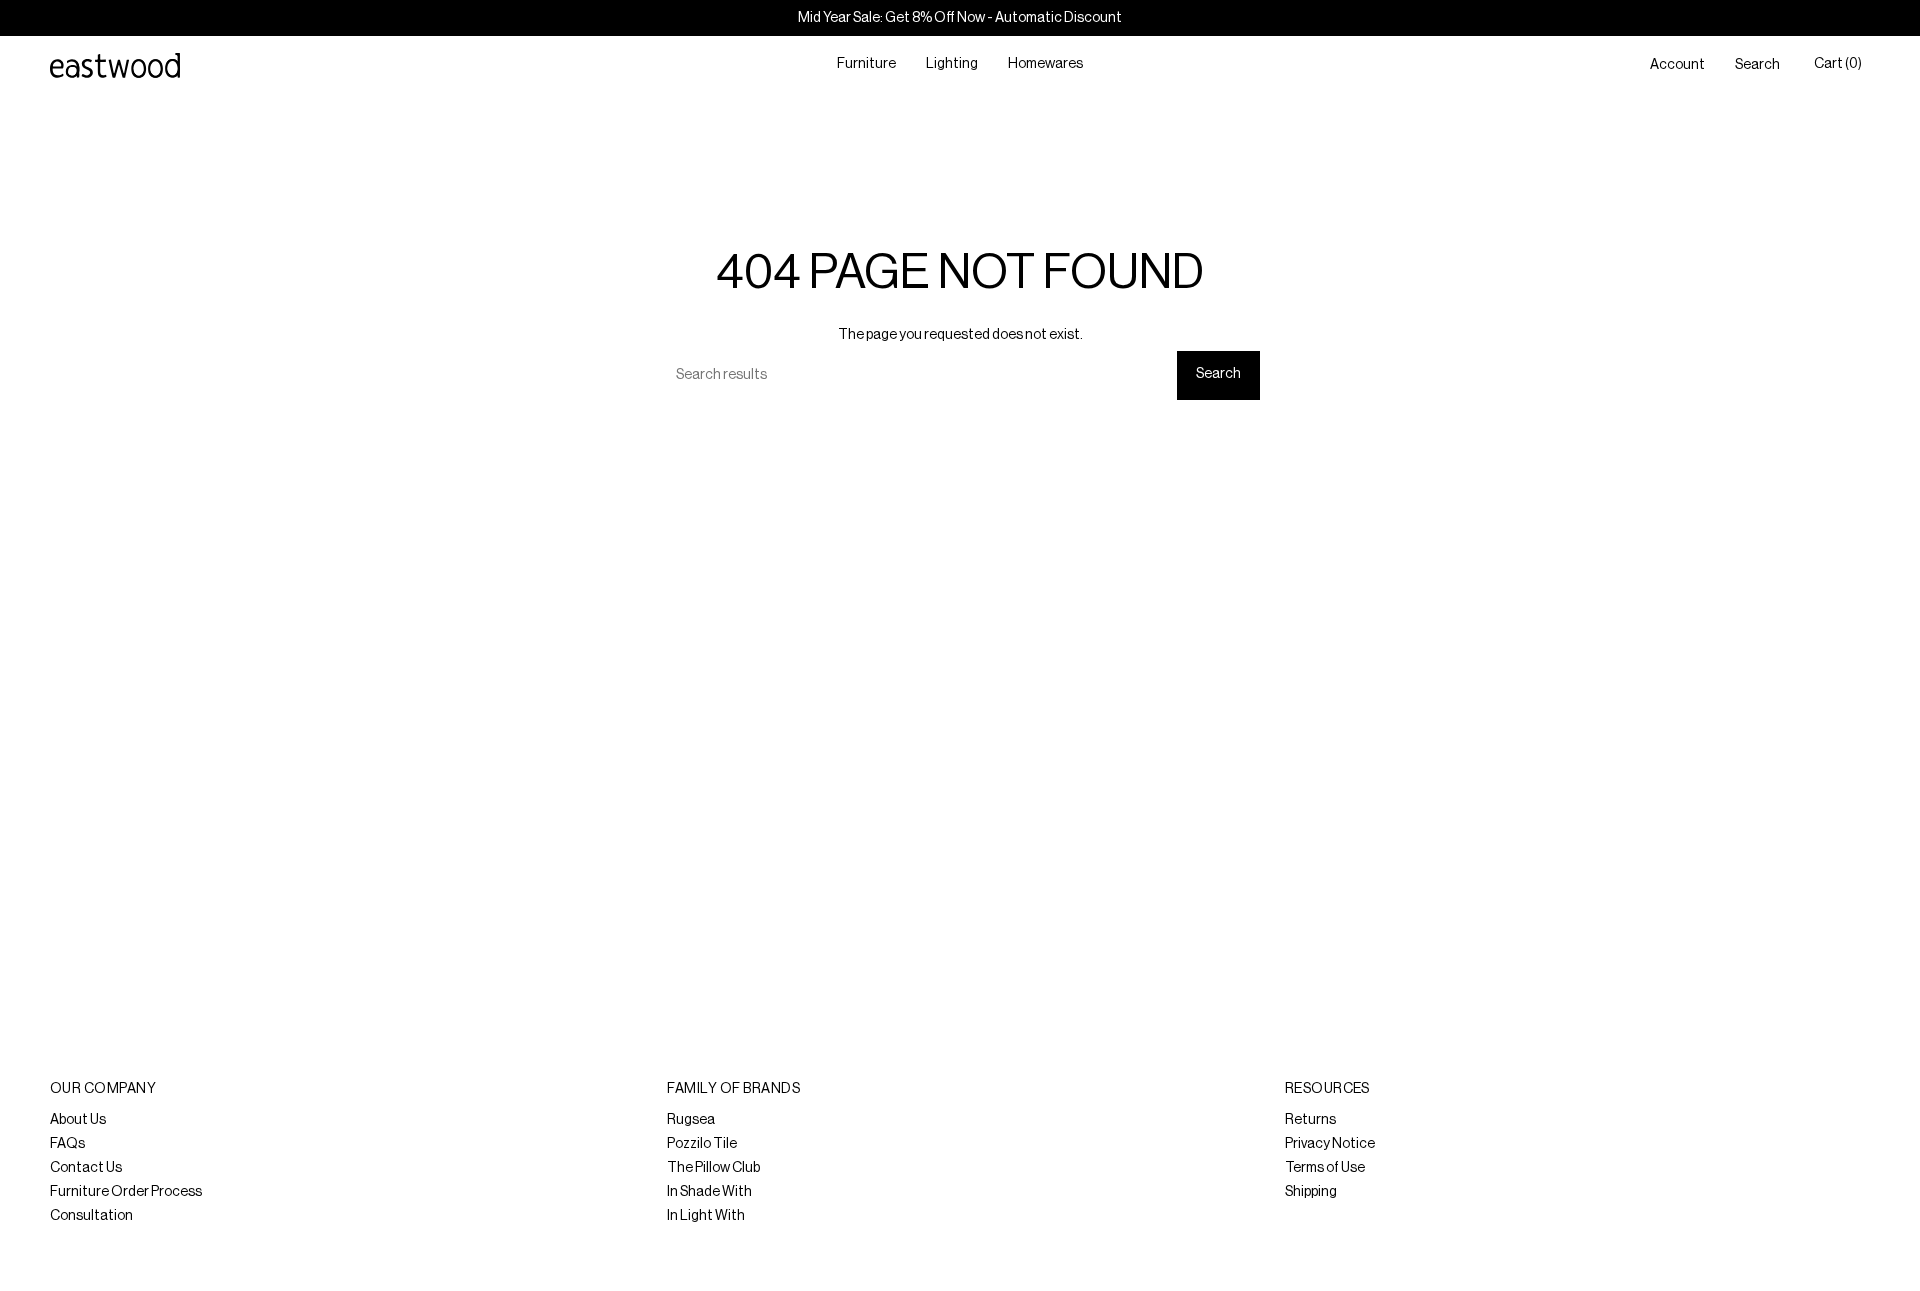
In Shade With (709, 1192)
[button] (866, 65)
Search (1218, 374)
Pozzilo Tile (702, 1144)
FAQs (67, 1144)
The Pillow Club (713, 1168)
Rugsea (691, 1120)
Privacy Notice (1330, 1144)
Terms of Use (1325, 1168)
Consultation (91, 1216)
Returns (1310, 1120)
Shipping (1311, 1192)
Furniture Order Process (126, 1192)
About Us (78, 1120)
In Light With (706, 1216)
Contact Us (86, 1168)
